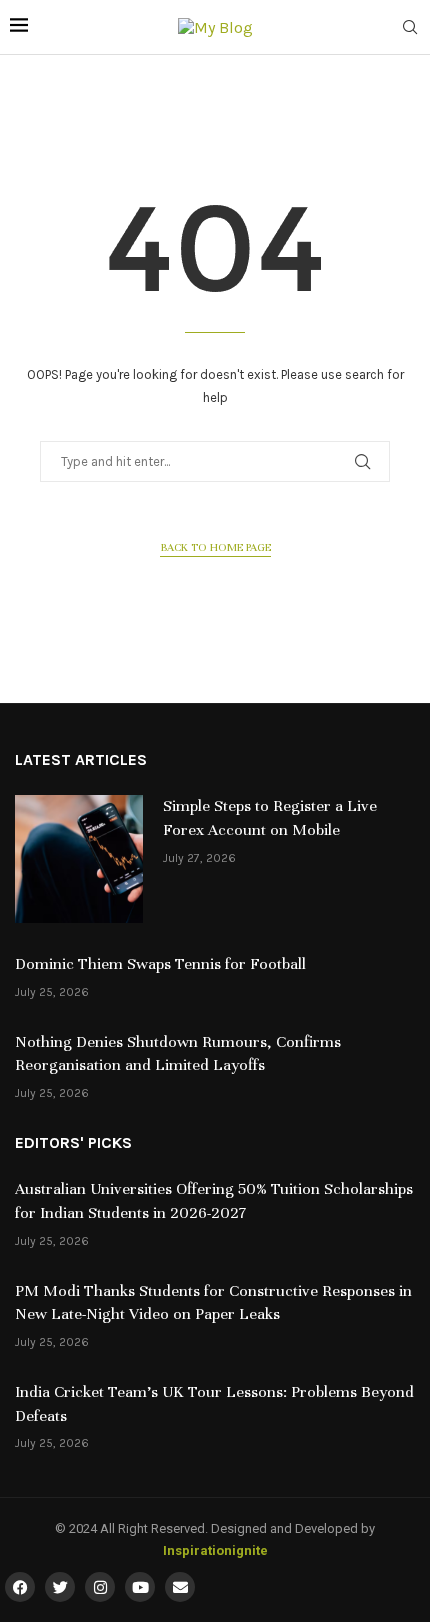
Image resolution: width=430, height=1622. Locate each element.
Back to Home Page (215, 547)
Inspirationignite (215, 1550)
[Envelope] (180, 1587)
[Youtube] (140, 1587)
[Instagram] (100, 1587)
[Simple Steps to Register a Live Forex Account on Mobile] (79, 859)
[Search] (410, 28)
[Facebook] (20, 1587)
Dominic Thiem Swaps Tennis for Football (160, 964)
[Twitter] (60, 1587)
